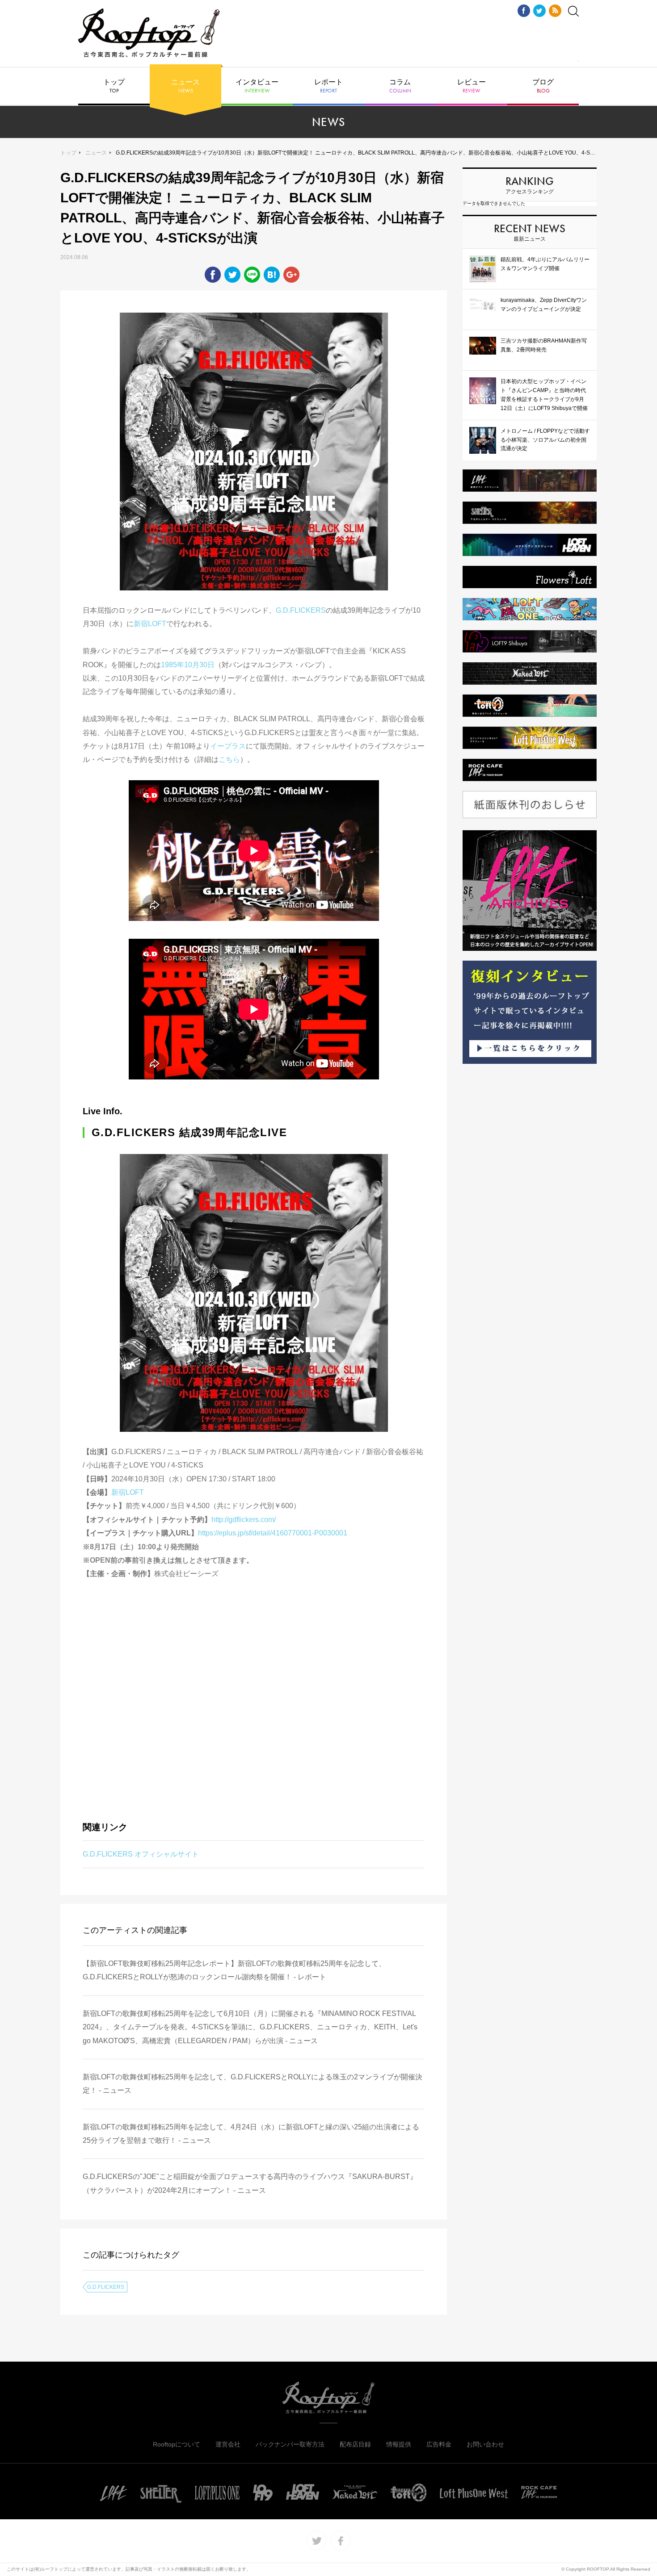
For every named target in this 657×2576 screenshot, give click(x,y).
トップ (114, 86)
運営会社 (228, 2444)
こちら (229, 759)
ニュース (185, 86)
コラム (400, 86)
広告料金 (439, 2444)
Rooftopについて (177, 2444)
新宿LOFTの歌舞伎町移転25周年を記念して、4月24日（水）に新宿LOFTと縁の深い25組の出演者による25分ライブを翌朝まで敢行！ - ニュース (251, 2134)
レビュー (472, 86)
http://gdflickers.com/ (244, 1520)
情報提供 (399, 2444)
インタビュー (257, 86)
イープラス (228, 746)
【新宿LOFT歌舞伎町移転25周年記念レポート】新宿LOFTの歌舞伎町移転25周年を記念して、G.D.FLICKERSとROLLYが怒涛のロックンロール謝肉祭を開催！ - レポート (234, 1970)
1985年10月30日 (188, 665)
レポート (328, 86)
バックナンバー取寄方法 (290, 2444)
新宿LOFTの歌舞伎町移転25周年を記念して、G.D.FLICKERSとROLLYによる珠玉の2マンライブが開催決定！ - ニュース (253, 2084)
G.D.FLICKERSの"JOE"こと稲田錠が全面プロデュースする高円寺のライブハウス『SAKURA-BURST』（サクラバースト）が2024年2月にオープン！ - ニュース (250, 2183)
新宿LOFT (150, 624)
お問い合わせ (485, 2444)
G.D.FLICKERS (301, 610)
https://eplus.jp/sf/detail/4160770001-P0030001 (273, 1533)
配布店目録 (355, 2444)
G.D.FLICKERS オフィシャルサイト (141, 1854)
